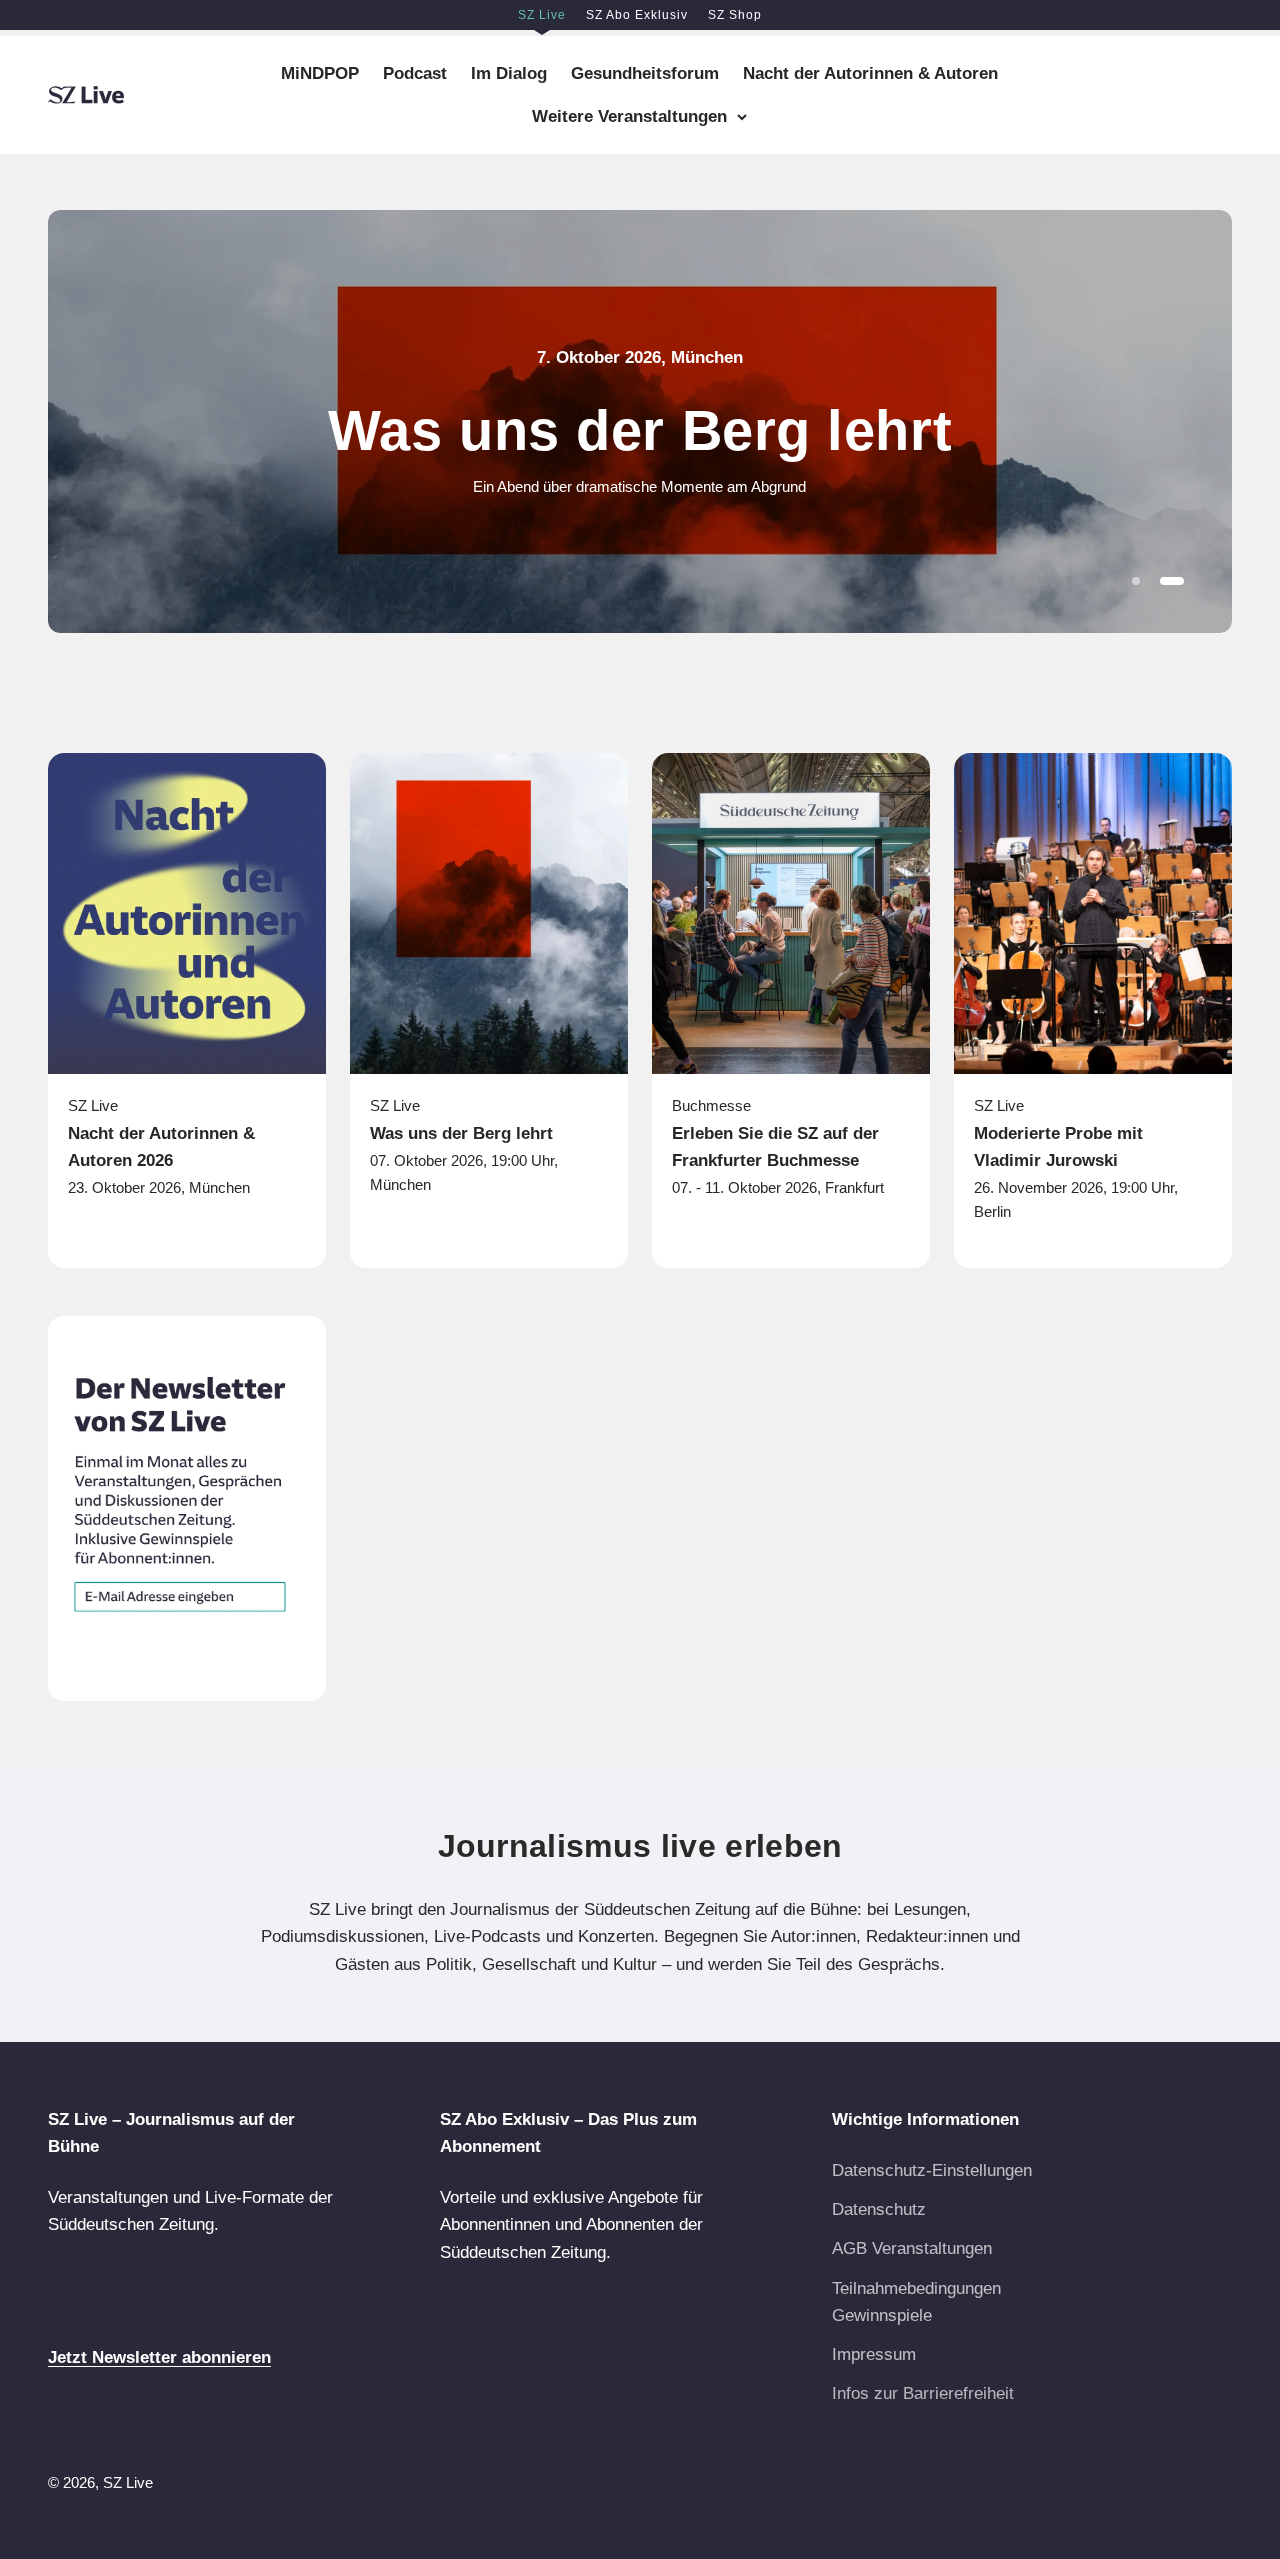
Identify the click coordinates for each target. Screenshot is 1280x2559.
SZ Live (542, 15)
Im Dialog (509, 73)
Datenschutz (879, 2209)
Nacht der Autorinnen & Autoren (870, 73)
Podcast (415, 73)
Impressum (874, 2354)
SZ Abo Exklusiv (637, 15)
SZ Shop (735, 15)
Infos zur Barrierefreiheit (923, 2393)
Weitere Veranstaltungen (629, 116)
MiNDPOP (320, 73)
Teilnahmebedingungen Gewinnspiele (916, 2302)
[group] (640, 421)
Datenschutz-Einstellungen (932, 2170)
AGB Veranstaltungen (912, 2248)
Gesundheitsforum (645, 73)
